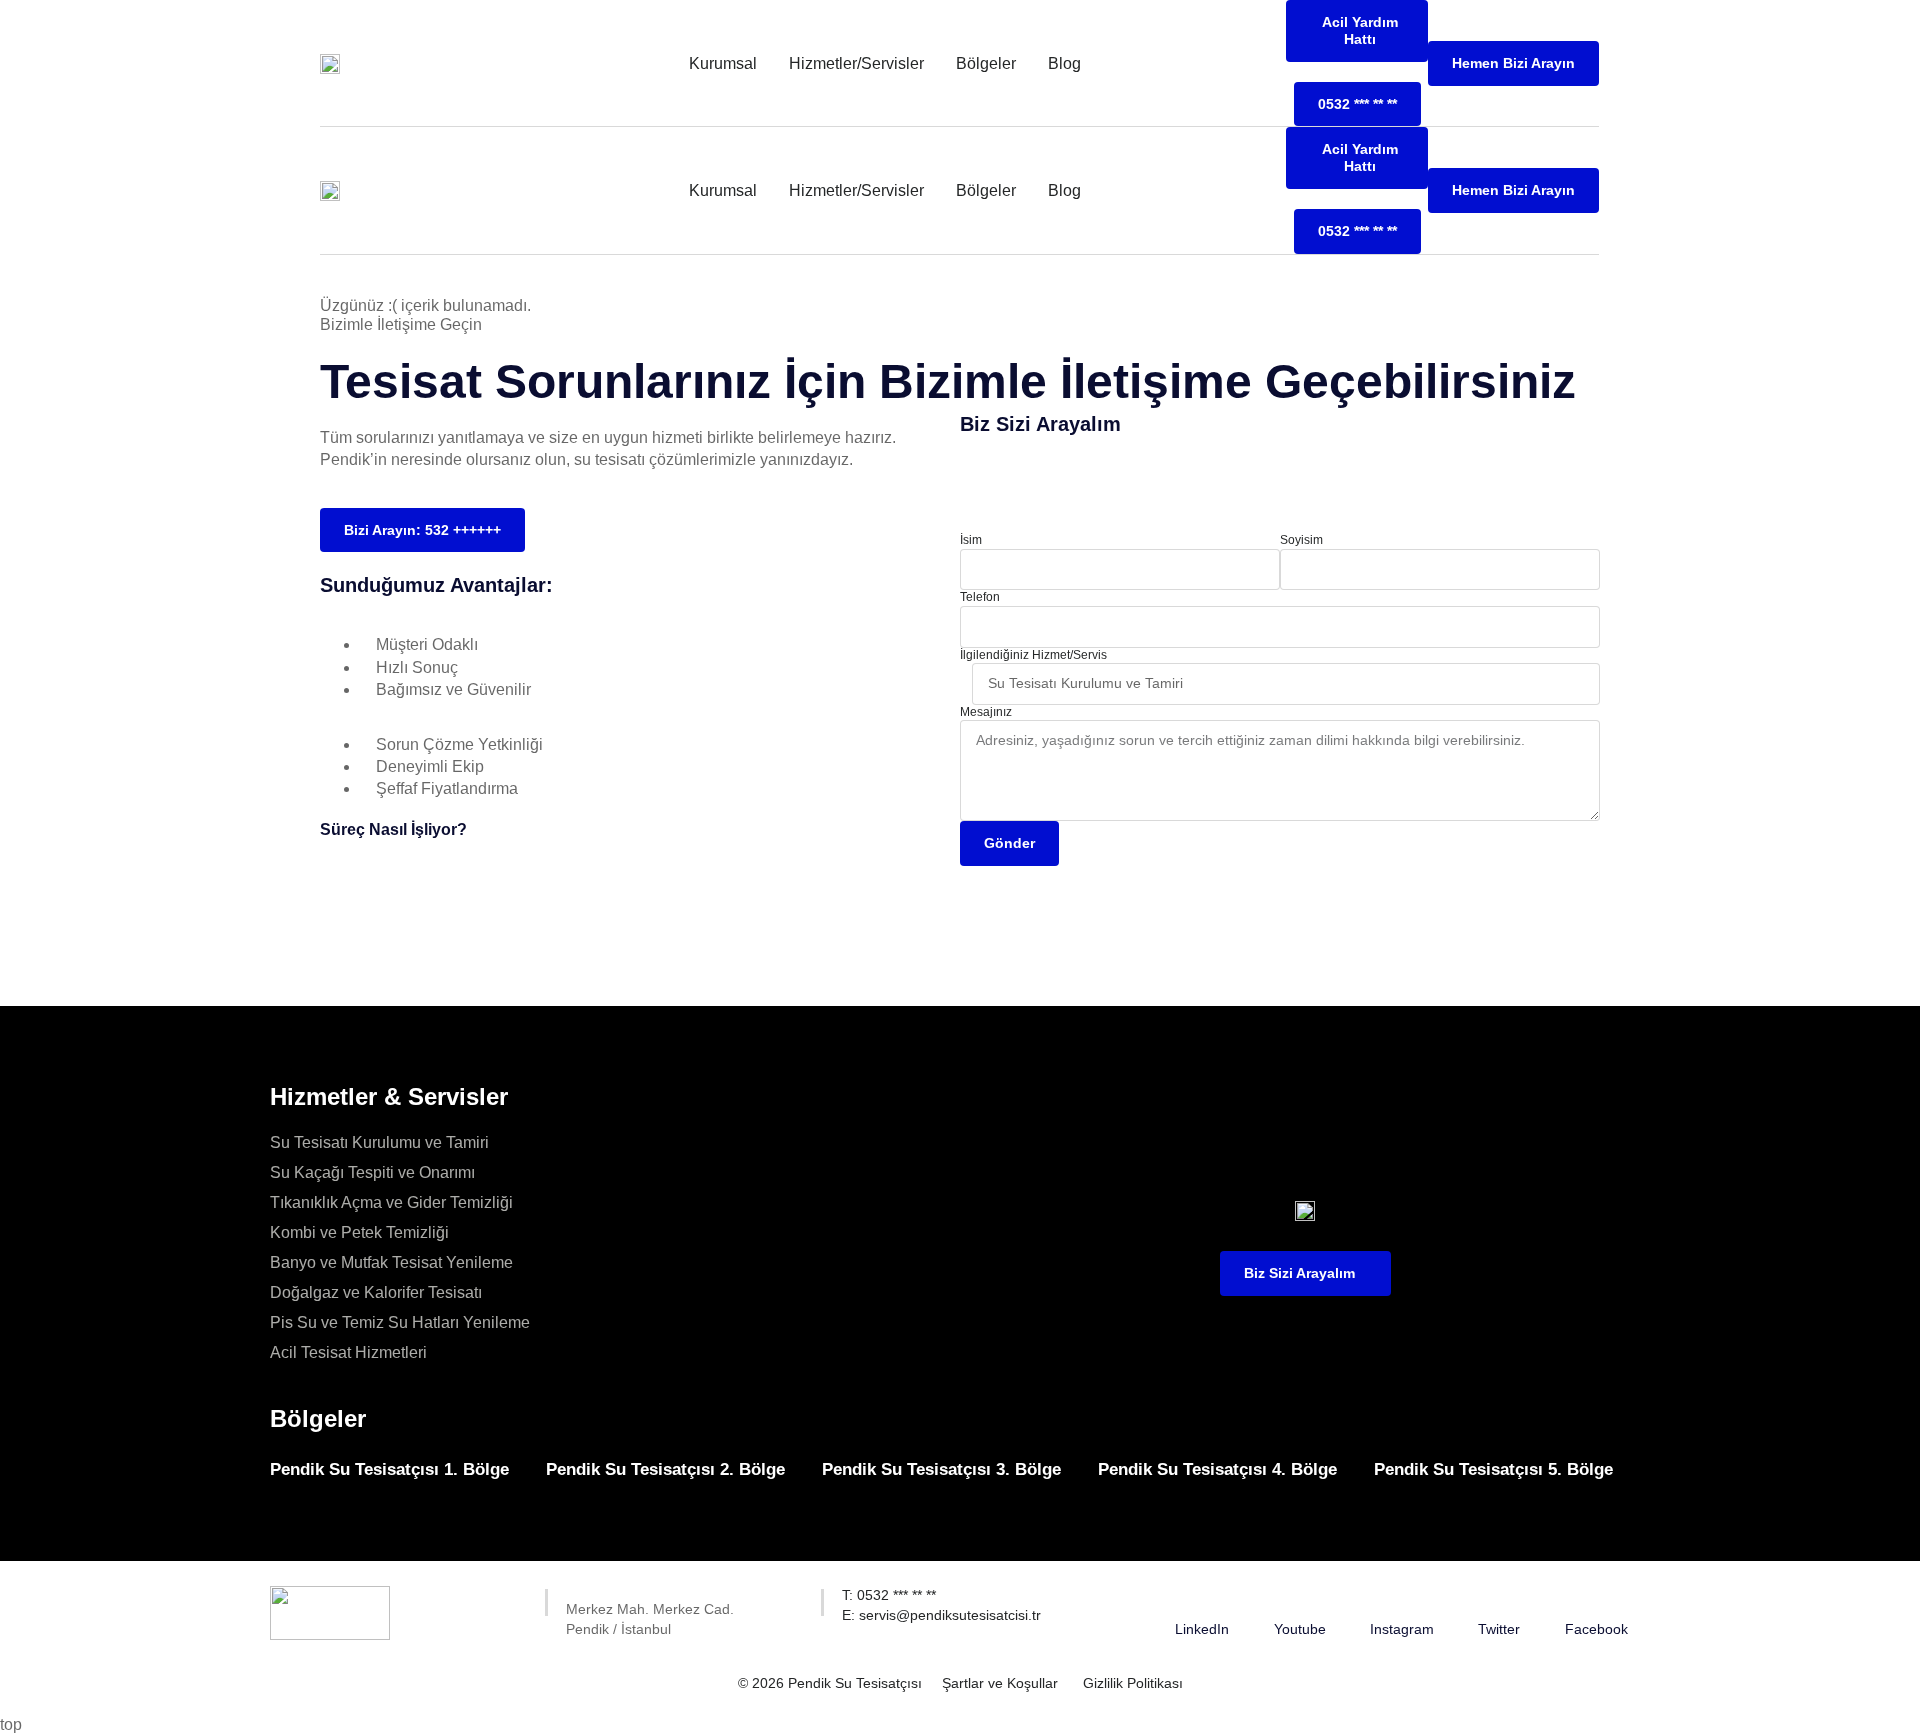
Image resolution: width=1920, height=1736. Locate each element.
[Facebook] (1596, 1598)
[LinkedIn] (1202, 1598)
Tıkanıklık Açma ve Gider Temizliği (391, 1202)
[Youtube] (1300, 1598)
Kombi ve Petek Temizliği (359, 1232)
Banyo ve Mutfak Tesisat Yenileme (391, 1262)
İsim (971, 540)
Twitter (1499, 1629)
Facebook (1596, 1629)
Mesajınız (986, 712)
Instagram (1402, 1629)
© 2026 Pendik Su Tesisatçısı (830, 1683)
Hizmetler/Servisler (856, 63)
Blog (1064, 63)
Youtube (1300, 1629)
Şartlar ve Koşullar (1000, 1683)
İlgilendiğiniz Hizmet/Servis (1033, 655)
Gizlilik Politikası (1133, 1683)
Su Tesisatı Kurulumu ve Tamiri (379, 1142)
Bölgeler (986, 63)
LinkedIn (1202, 1629)
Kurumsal (723, 63)
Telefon (980, 597)
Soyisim (1301, 540)
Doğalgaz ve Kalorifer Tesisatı (376, 1292)
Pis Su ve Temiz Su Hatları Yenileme (400, 1322)
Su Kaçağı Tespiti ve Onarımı (372, 1172)
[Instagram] (1402, 1598)
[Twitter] (1499, 1598)
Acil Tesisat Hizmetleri (348, 1352)
